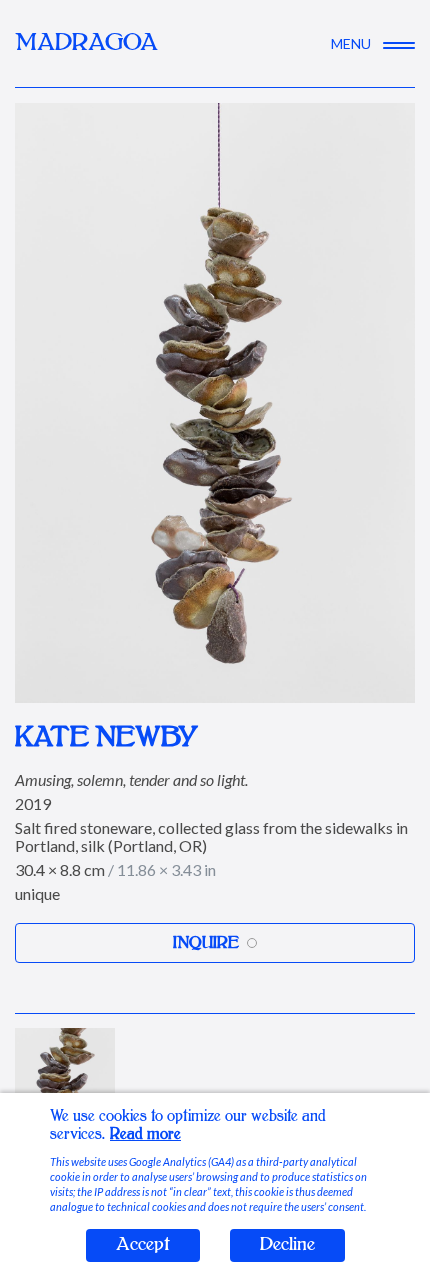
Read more (145, 1134)
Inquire (206, 943)
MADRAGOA (86, 43)
